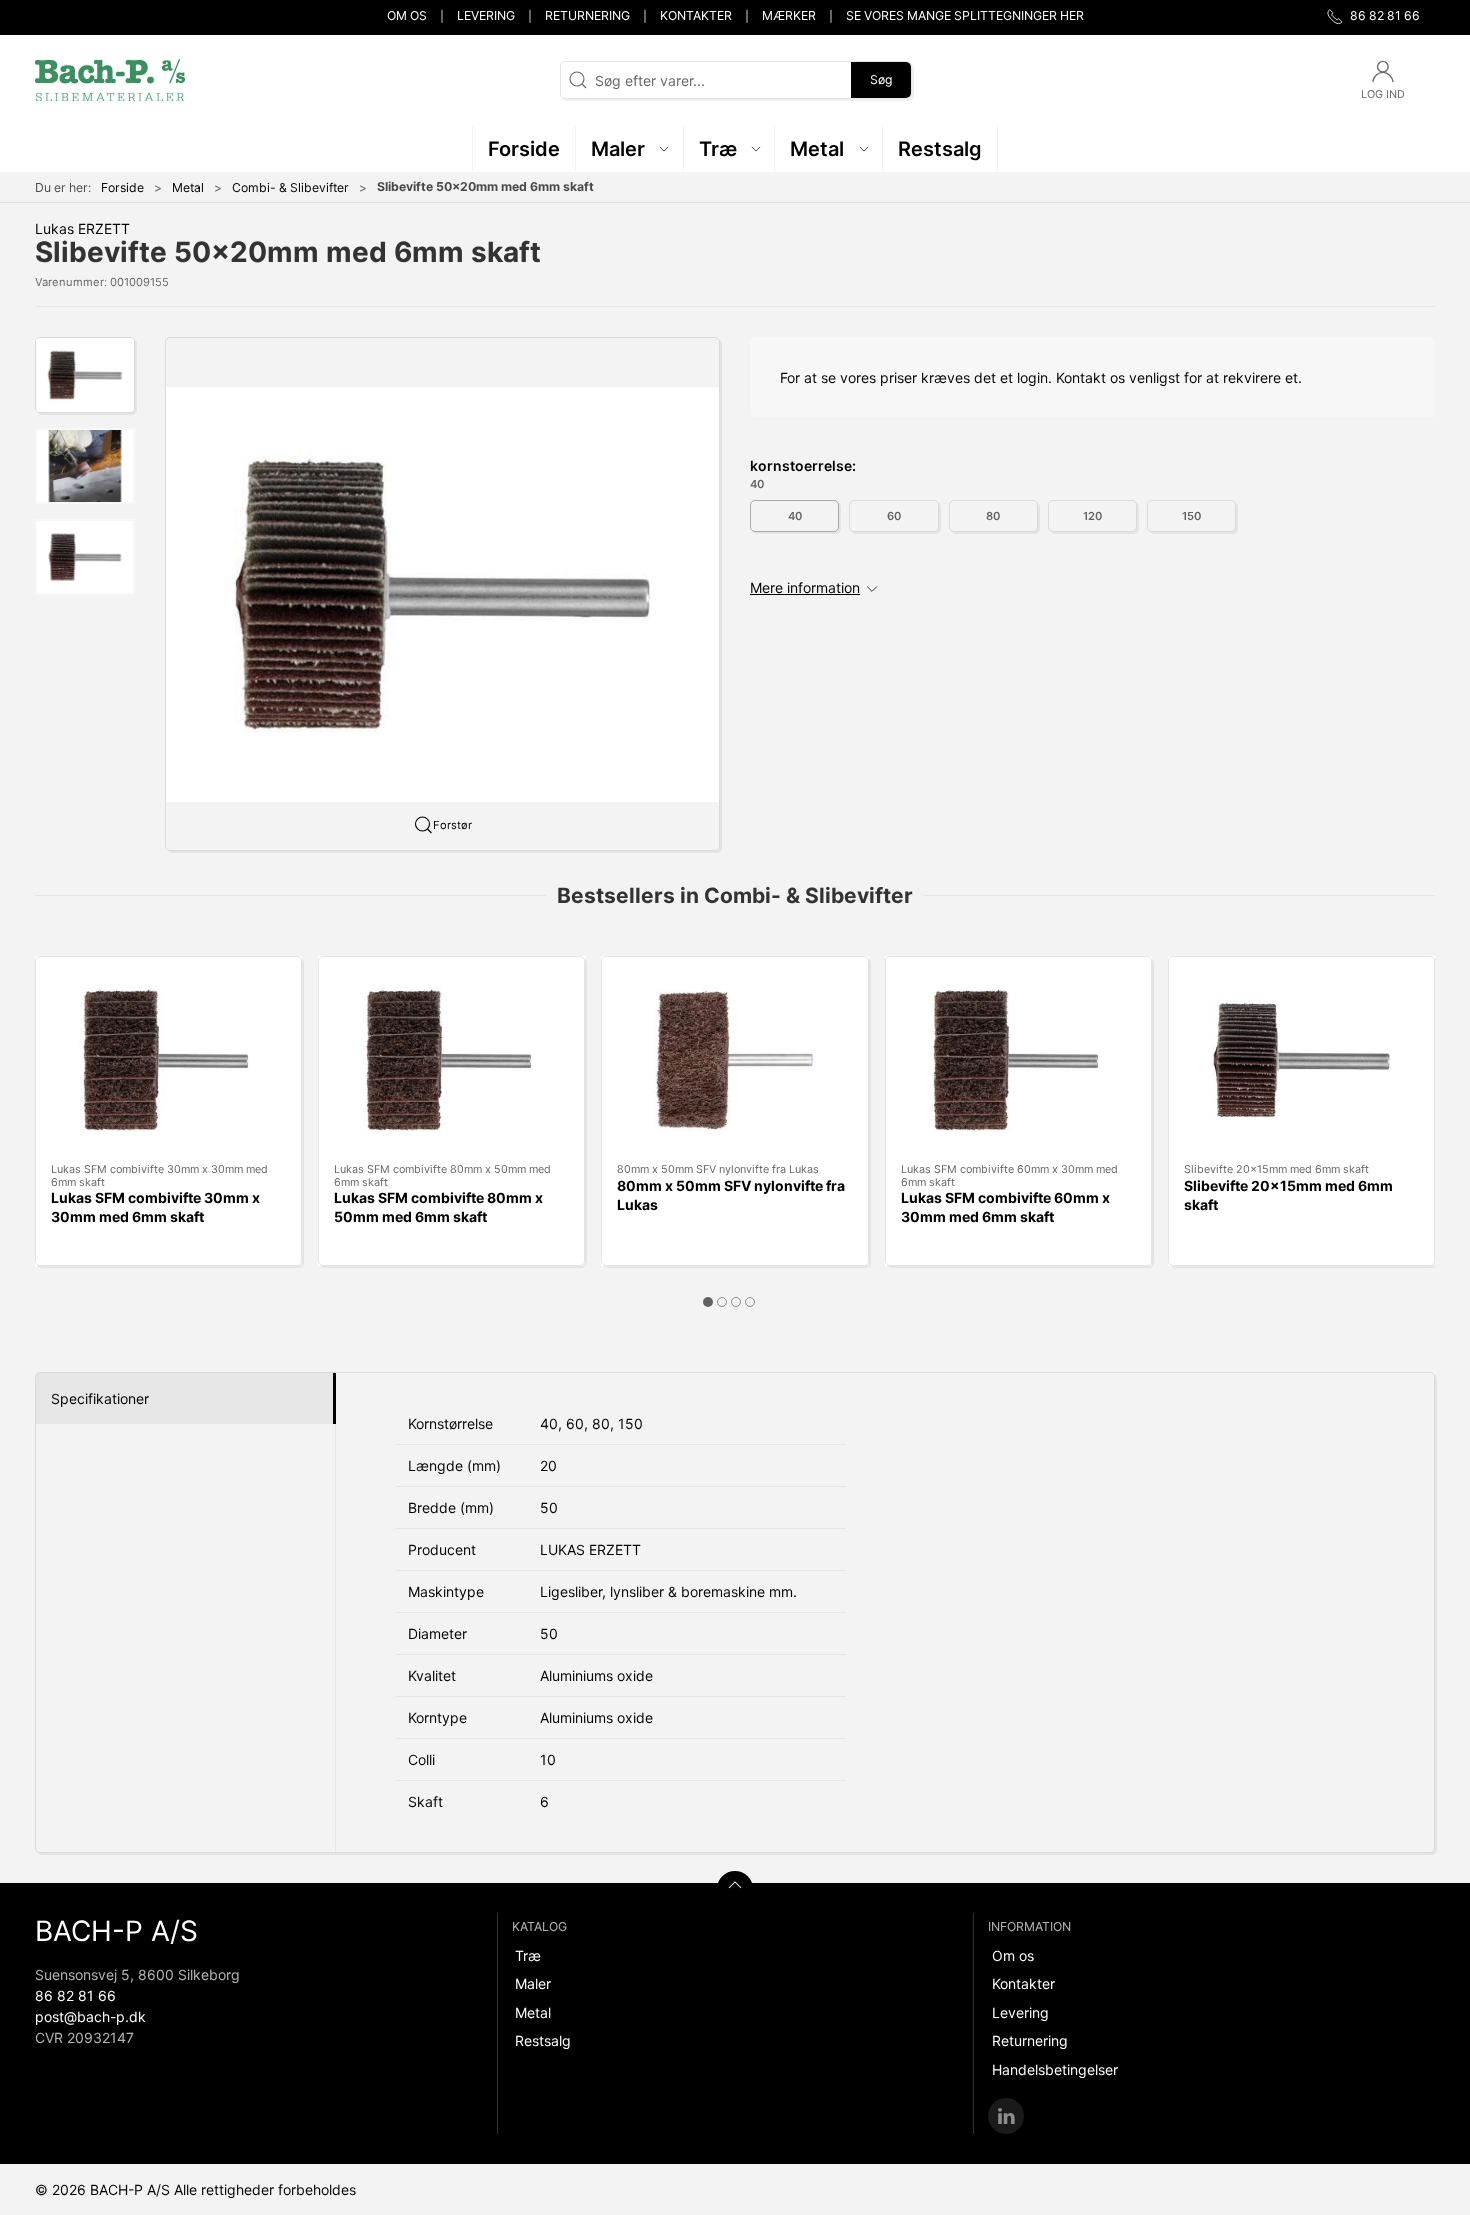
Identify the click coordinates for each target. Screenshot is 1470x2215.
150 (1191, 516)
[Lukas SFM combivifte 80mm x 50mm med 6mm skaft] (451, 1060)
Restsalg (543, 2040)
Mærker (789, 15)
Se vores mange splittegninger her (965, 15)
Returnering (587, 15)
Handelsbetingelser (1055, 2069)
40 (795, 516)
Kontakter (696, 15)
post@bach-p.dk (90, 2016)
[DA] (110, 80)
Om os (407, 15)
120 (1092, 516)
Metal (188, 187)
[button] (630, 148)
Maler (533, 1983)
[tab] (708, 1302)
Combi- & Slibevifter (290, 187)
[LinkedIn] (1006, 2116)
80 (993, 516)
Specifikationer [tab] (100, 1398)
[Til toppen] (735, 1889)
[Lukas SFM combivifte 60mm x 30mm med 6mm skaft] (1018, 1060)
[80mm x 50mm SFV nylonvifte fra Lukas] (734, 1060)
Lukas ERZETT (82, 228)
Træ (528, 1955)
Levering (486, 15)
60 (894, 516)
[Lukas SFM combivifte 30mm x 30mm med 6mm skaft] (168, 1060)
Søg (881, 79)
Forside (122, 187)
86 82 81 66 (75, 1995)
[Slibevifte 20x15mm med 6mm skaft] (1301, 1060)
